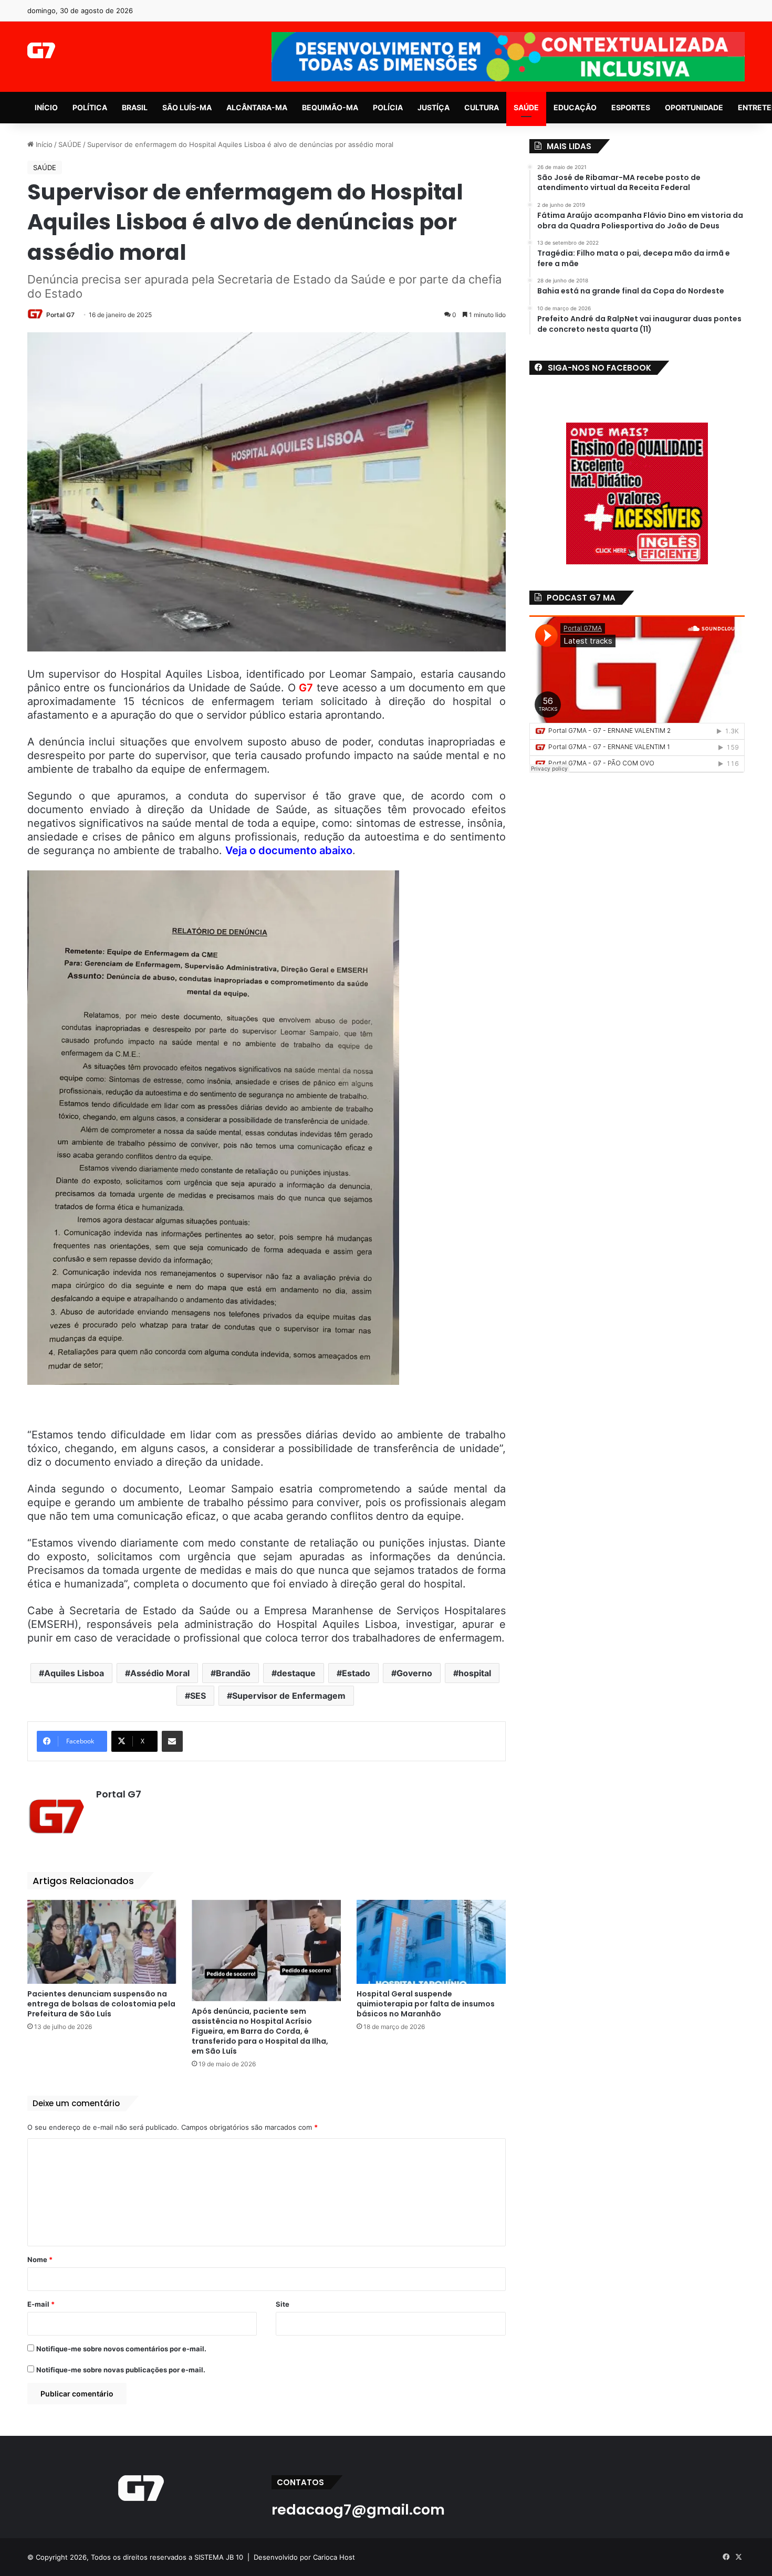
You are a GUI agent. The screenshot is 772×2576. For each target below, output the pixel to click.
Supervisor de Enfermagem (289, 1696)
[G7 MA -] (41, 50)
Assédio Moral (160, 1673)
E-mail (41, 2304)
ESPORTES (631, 107)
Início (43, 144)
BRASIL (135, 107)
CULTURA (482, 107)
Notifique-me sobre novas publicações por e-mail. (121, 2370)
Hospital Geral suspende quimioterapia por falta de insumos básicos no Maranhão (426, 2004)
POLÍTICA (90, 107)
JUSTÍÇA (434, 107)
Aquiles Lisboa (74, 1673)
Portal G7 (60, 315)
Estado (356, 1673)
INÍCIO (46, 107)
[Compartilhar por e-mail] (172, 1741)
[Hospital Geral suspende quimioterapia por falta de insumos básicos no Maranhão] (431, 1942)
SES (198, 1696)
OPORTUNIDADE (694, 107)
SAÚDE (526, 107)
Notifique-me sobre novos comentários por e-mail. (121, 2349)
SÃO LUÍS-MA (187, 107)
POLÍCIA (388, 107)
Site (283, 2304)
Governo (414, 1673)
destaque (296, 1673)
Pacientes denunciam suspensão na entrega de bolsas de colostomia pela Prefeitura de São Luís (101, 2004)
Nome (40, 2259)
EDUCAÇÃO (575, 107)
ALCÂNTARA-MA (257, 107)
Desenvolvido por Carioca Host (304, 2557)
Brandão (233, 1673)
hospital (475, 1673)
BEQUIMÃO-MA (330, 107)
